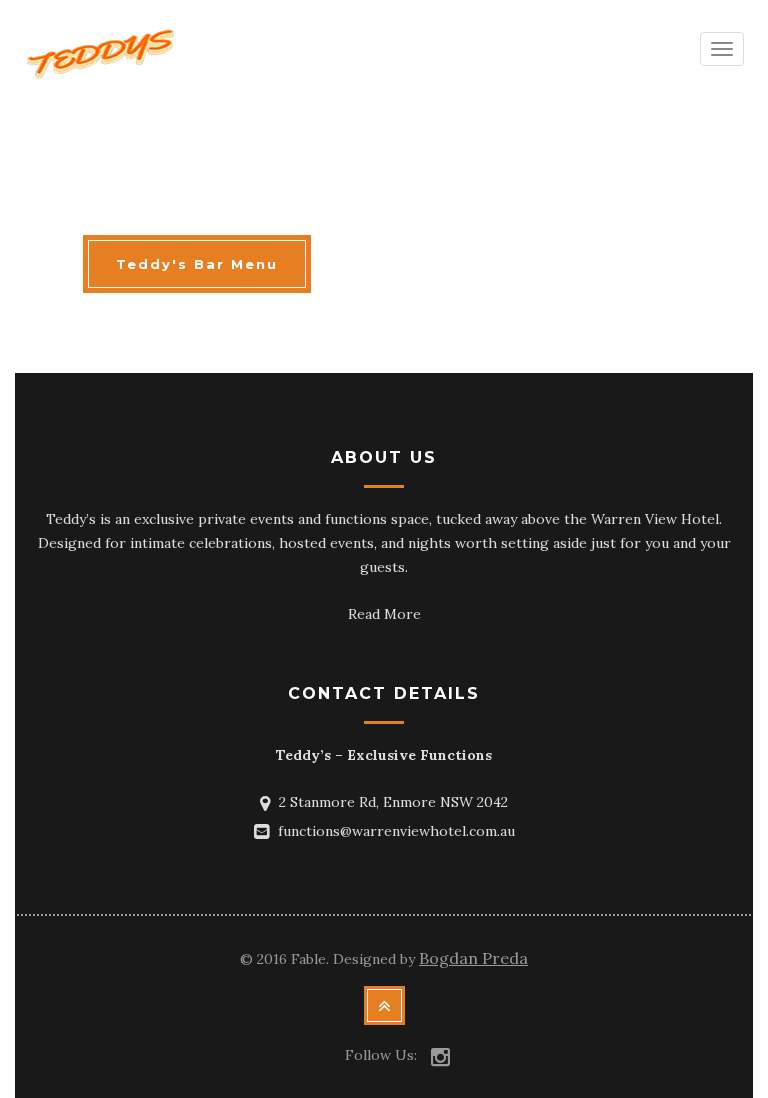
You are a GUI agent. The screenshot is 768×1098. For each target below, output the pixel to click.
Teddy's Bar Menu (197, 264)
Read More (384, 614)
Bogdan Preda (473, 958)
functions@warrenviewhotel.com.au (396, 831)
